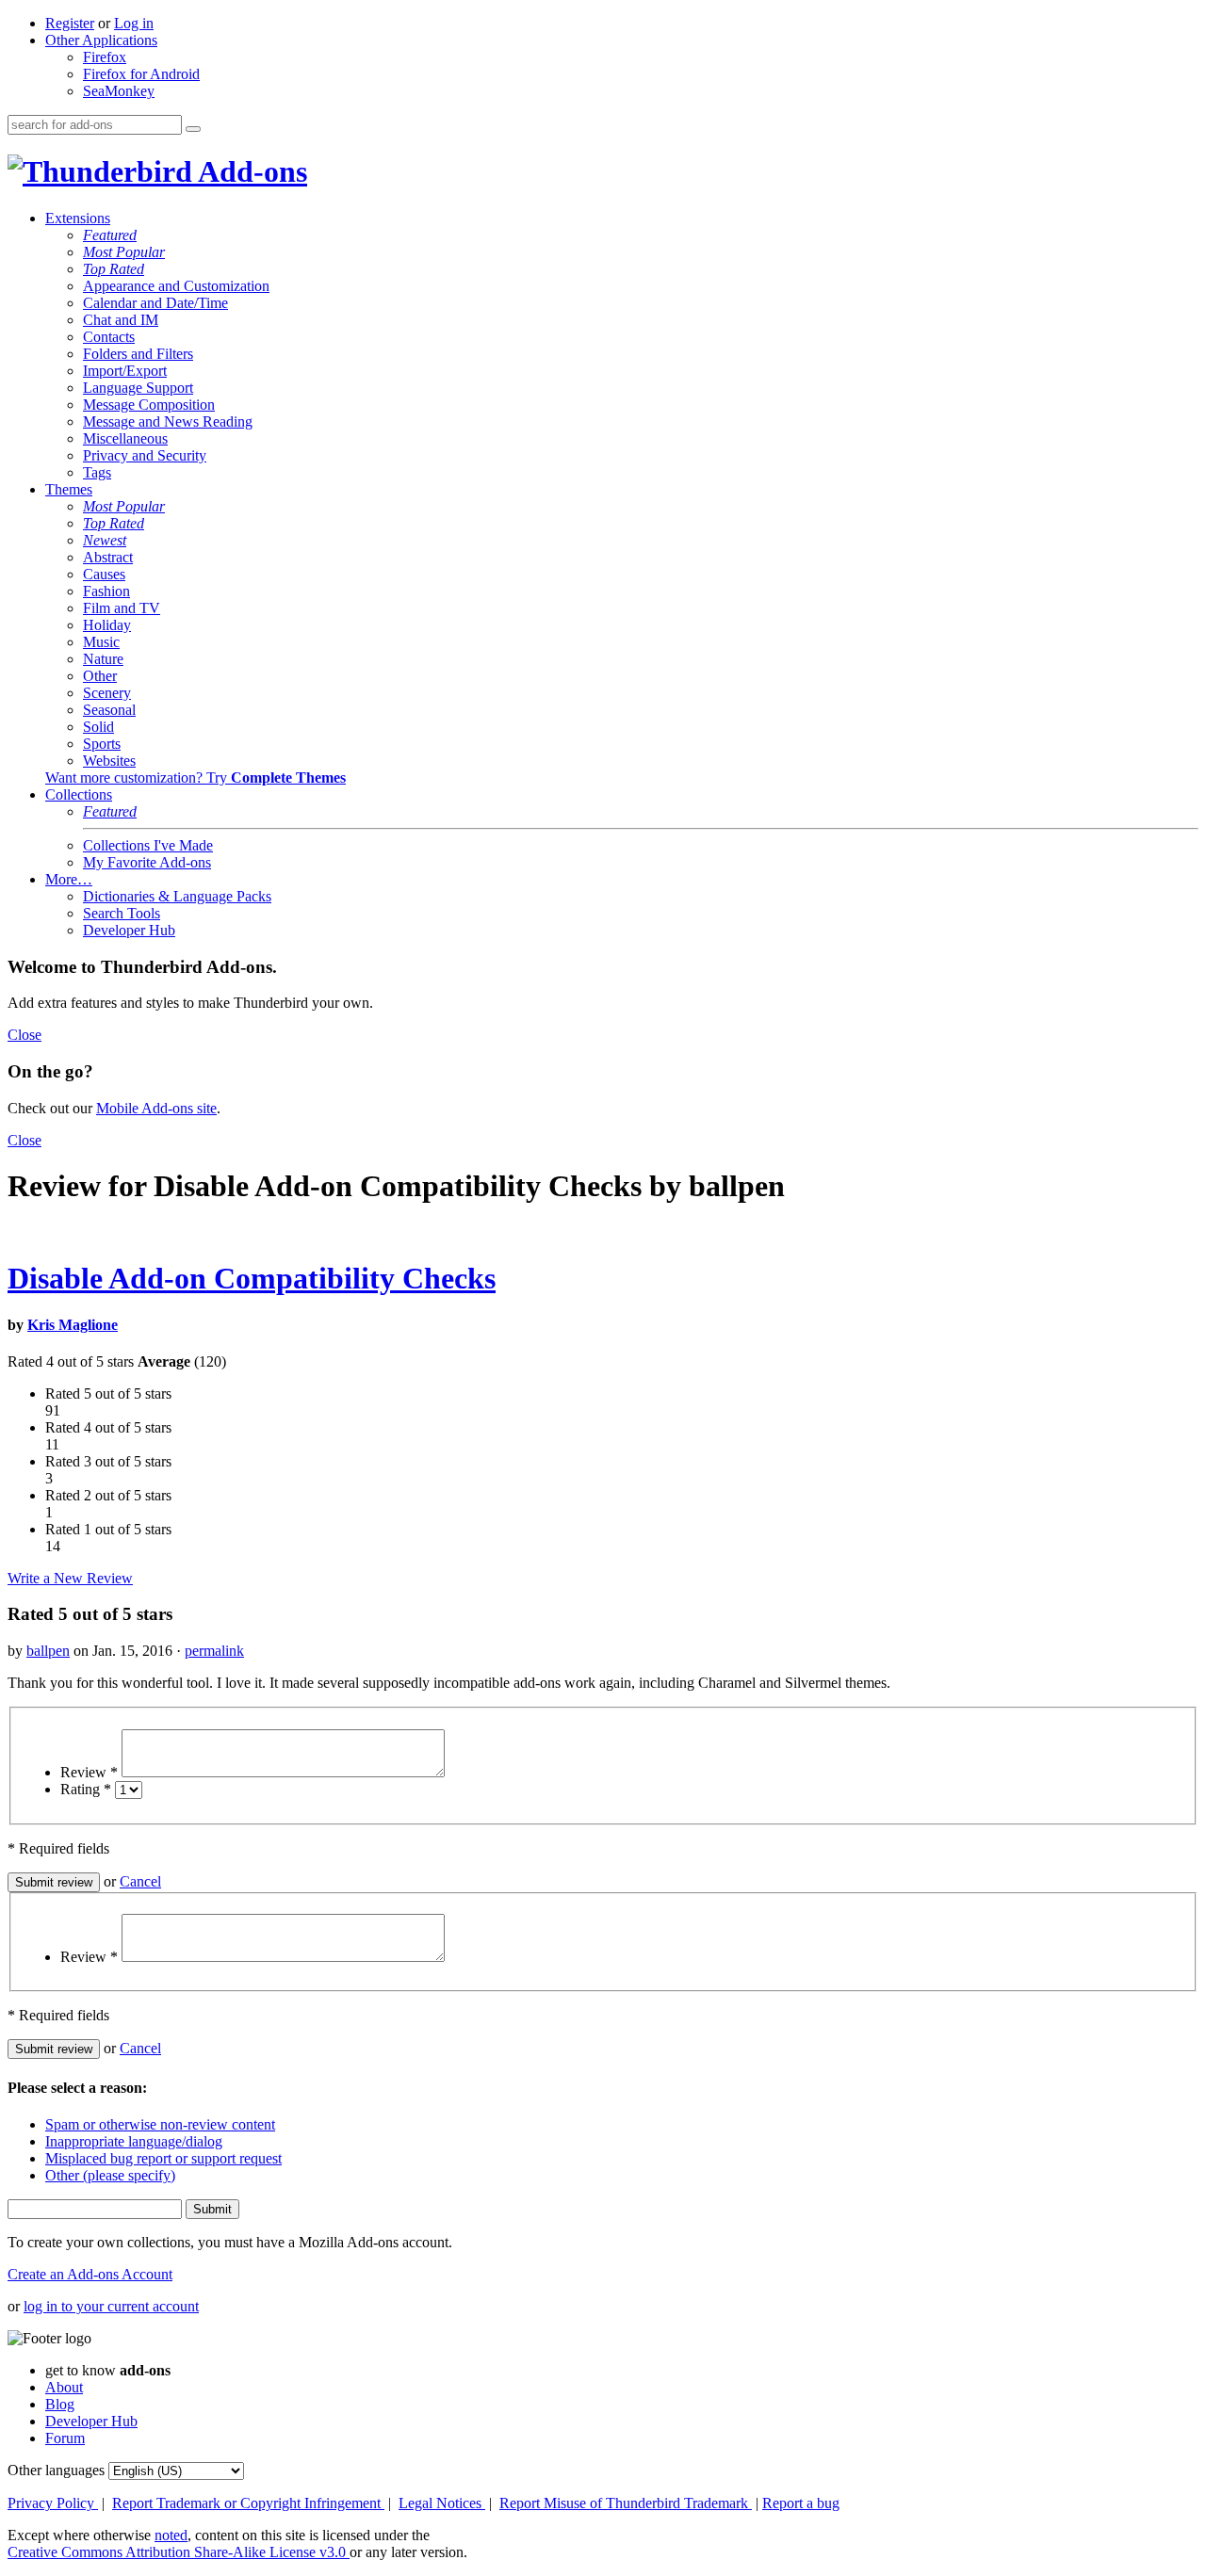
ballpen (48, 1651)
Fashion (106, 591)
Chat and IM (121, 320)
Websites (109, 761)
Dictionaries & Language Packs (177, 896)
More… (69, 879)
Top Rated (114, 269)
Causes (104, 574)
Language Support (138, 388)
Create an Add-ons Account (90, 2274)
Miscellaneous (125, 438)
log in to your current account (111, 2306)
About (64, 2387)
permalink (214, 1651)
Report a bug (801, 2503)
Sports (102, 744)
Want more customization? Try (196, 778)
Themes (69, 489)
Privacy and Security (145, 455)
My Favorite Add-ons (147, 862)
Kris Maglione (73, 1325)
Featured (110, 235)
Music (101, 642)
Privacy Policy (53, 2503)
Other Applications (101, 40)
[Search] (193, 129)
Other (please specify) (110, 2175)
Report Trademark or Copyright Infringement (248, 2503)
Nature (103, 659)
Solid (98, 727)
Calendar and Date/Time (155, 303)
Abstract (108, 557)
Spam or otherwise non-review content (160, 2124)
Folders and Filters (138, 354)
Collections (79, 794)
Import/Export (125, 371)
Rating (86, 1789)
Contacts (109, 337)
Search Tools (122, 913)
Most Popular (124, 252)
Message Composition (149, 405)
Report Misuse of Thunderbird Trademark (626, 2503)
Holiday (107, 625)
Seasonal (109, 710)
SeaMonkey (119, 91)
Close (24, 1035)
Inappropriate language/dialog (134, 2141)
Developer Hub (129, 930)
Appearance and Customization (176, 286)
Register (70, 23)
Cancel (140, 1881)
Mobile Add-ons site (156, 1108)
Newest (105, 540)
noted (171, 2535)
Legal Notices (442, 2503)
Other (100, 676)
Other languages (56, 2470)
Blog (60, 2404)
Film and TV (122, 608)
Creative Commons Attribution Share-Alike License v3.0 (179, 2552)
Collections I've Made (148, 845)
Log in (134, 23)
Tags (97, 472)
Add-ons (250, 171)
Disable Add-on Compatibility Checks (252, 1278)
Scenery (107, 693)
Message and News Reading (168, 421)
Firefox (105, 57)
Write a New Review (70, 1578)
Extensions (78, 218)
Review (89, 1772)
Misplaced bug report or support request (163, 2158)
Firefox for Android (141, 74)
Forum (65, 2438)
